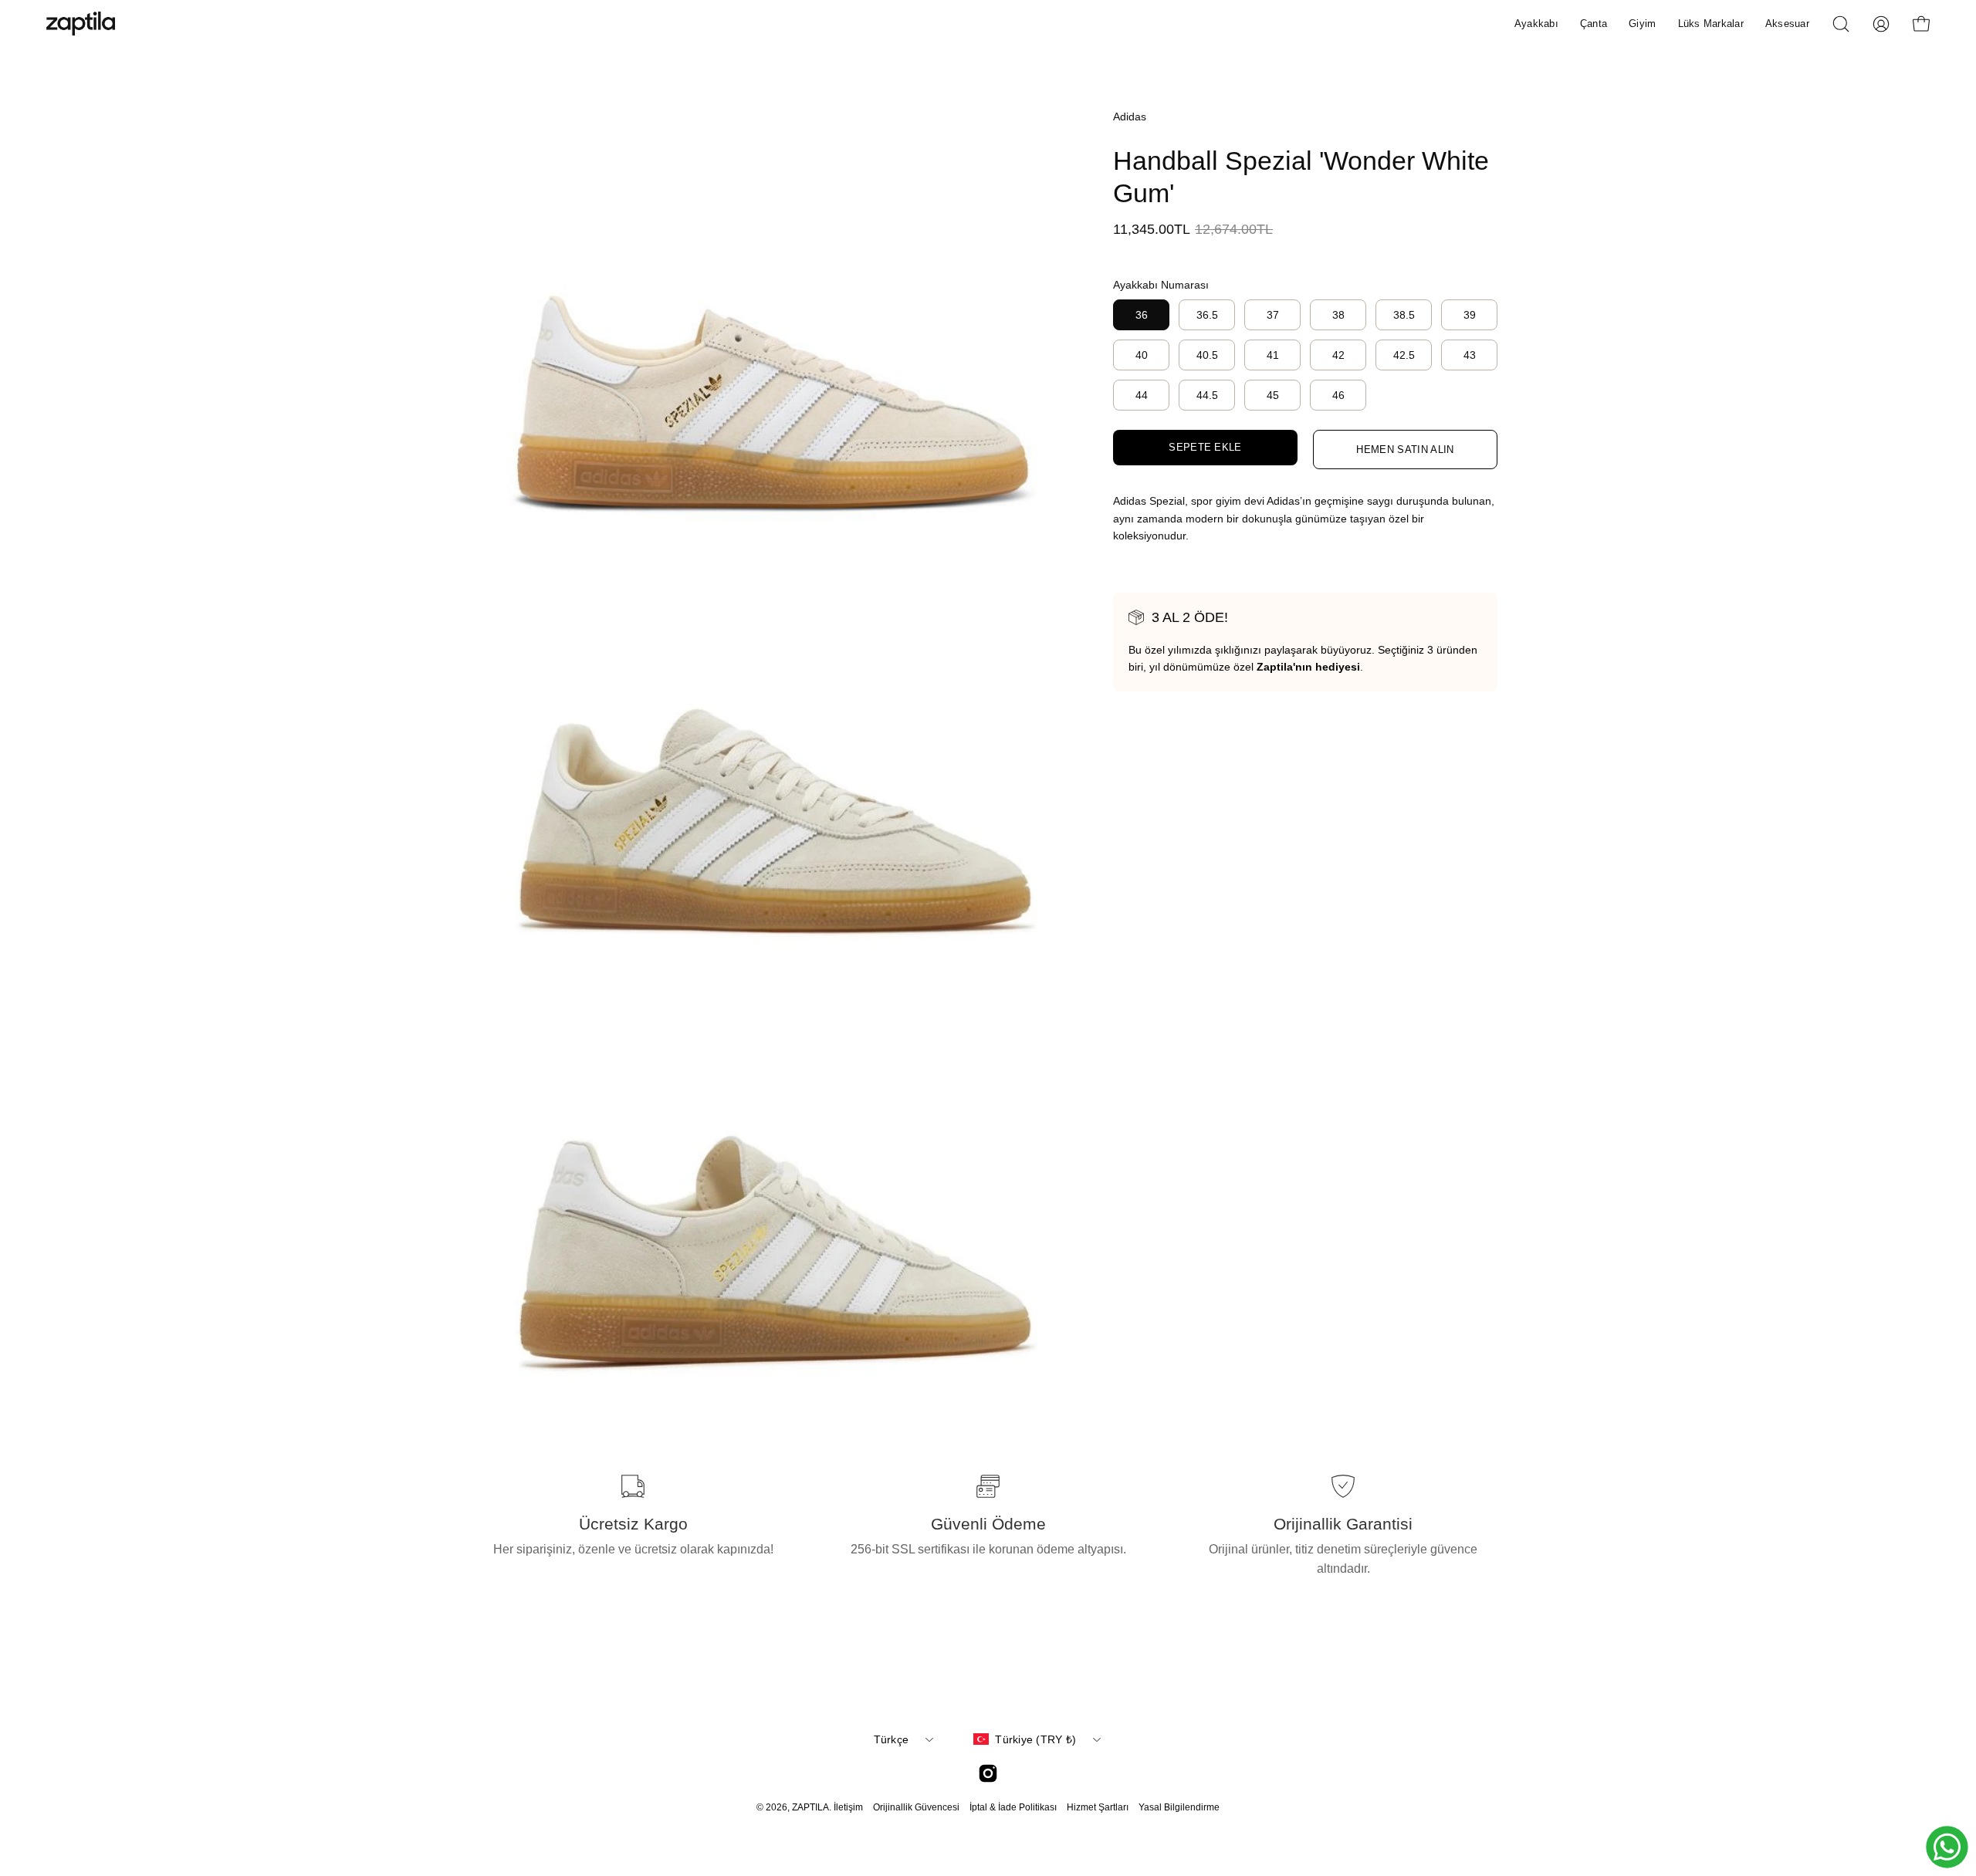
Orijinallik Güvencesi (916, 1807)
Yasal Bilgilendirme (1179, 1807)
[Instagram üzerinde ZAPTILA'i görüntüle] (988, 1773)
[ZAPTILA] (81, 24)
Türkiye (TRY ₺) (1035, 1739)
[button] (1841, 24)
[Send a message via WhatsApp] (1947, 1847)
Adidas (1130, 117)
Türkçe (892, 1739)
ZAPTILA (810, 1807)
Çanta (1594, 24)
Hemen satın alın (1405, 450)
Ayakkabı (1536, 24)
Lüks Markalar (1711, 24)
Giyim (1642, 24)
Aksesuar (1787, 24)
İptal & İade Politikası (1013, 1807)
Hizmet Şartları (1098, 1807)
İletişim (848, 1807)
